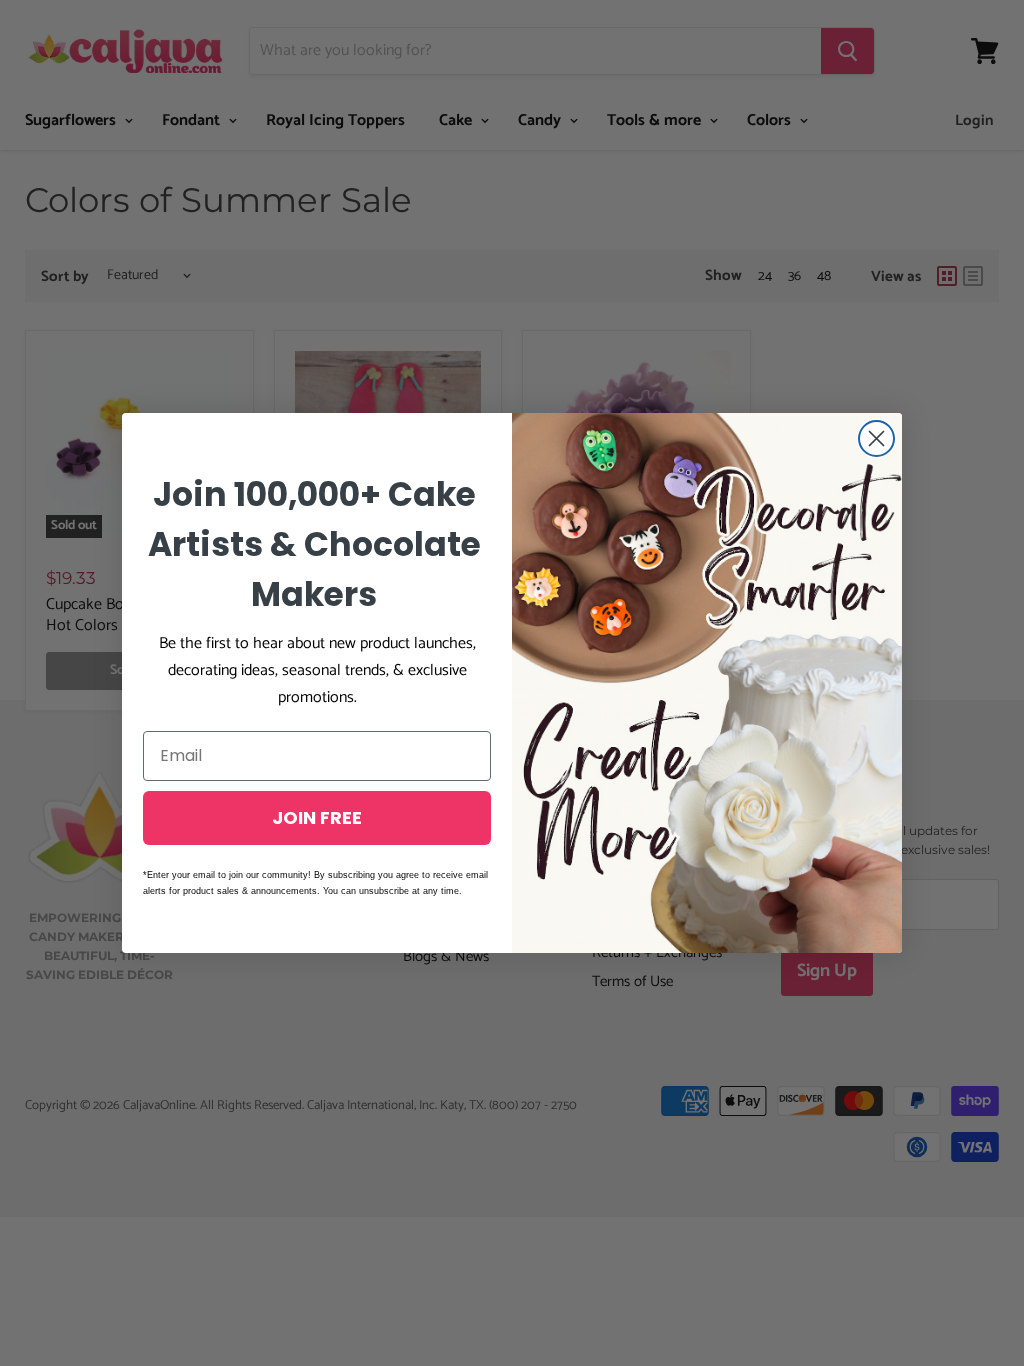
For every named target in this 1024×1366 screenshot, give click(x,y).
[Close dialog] (876, 438)
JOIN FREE (317, 817)
